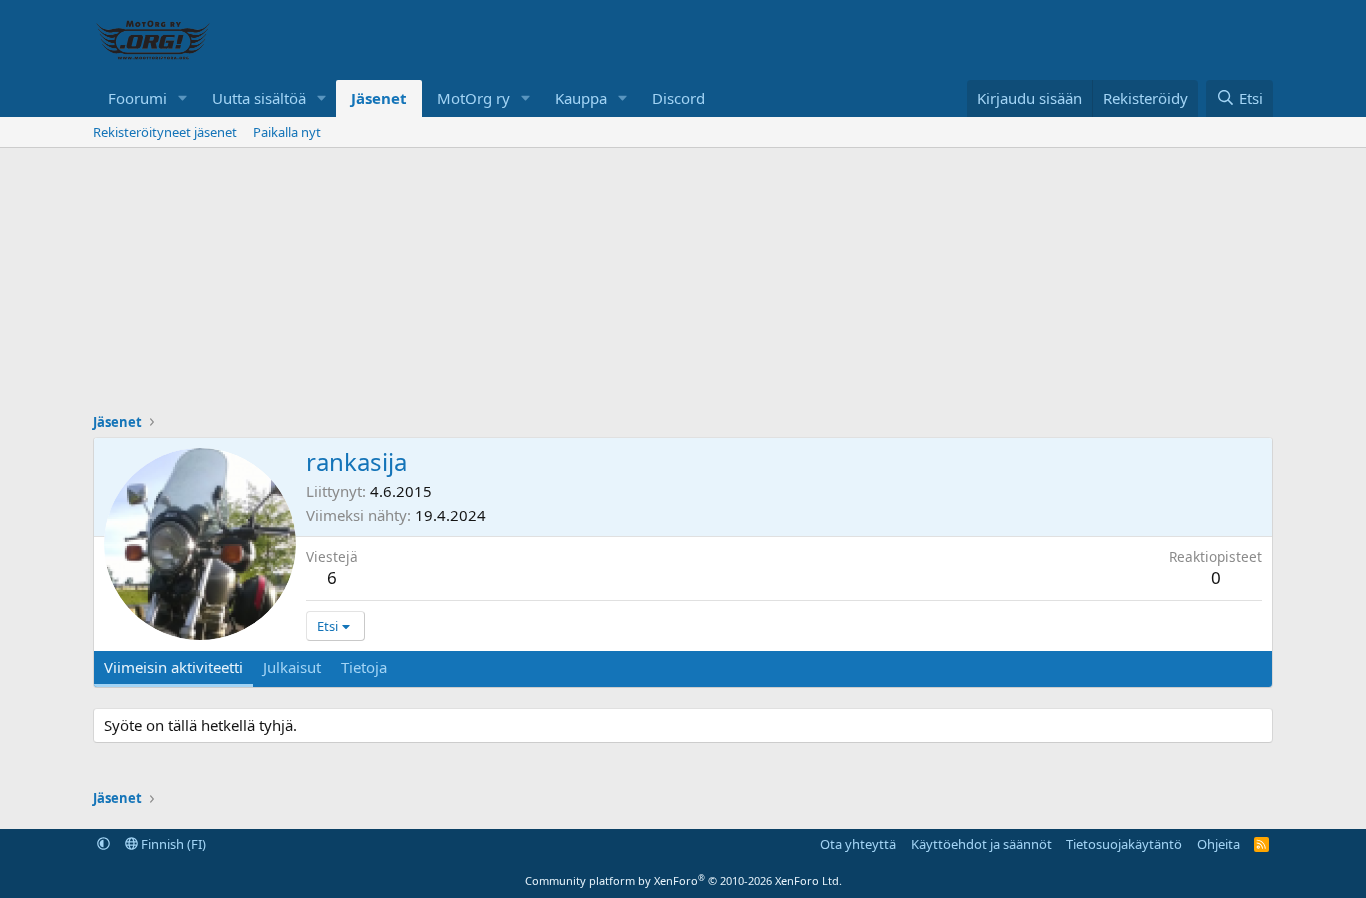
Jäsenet (379, 98)
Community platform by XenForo (683, 880)
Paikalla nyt (287, 132)
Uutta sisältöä (259, 98)
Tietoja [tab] (364, 667)
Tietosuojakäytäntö (1124, 844)
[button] (183, 98)
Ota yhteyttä (858, 844)
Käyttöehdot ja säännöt (981, 844)
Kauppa (581, 98)
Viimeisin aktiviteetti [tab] (173, 667)
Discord (678, 98)
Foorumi (137, 98)
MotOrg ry (473, 98)
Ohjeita (1218, 844)
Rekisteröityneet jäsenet (165, 132)
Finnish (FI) (172, 844)
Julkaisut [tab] (292, 667)
